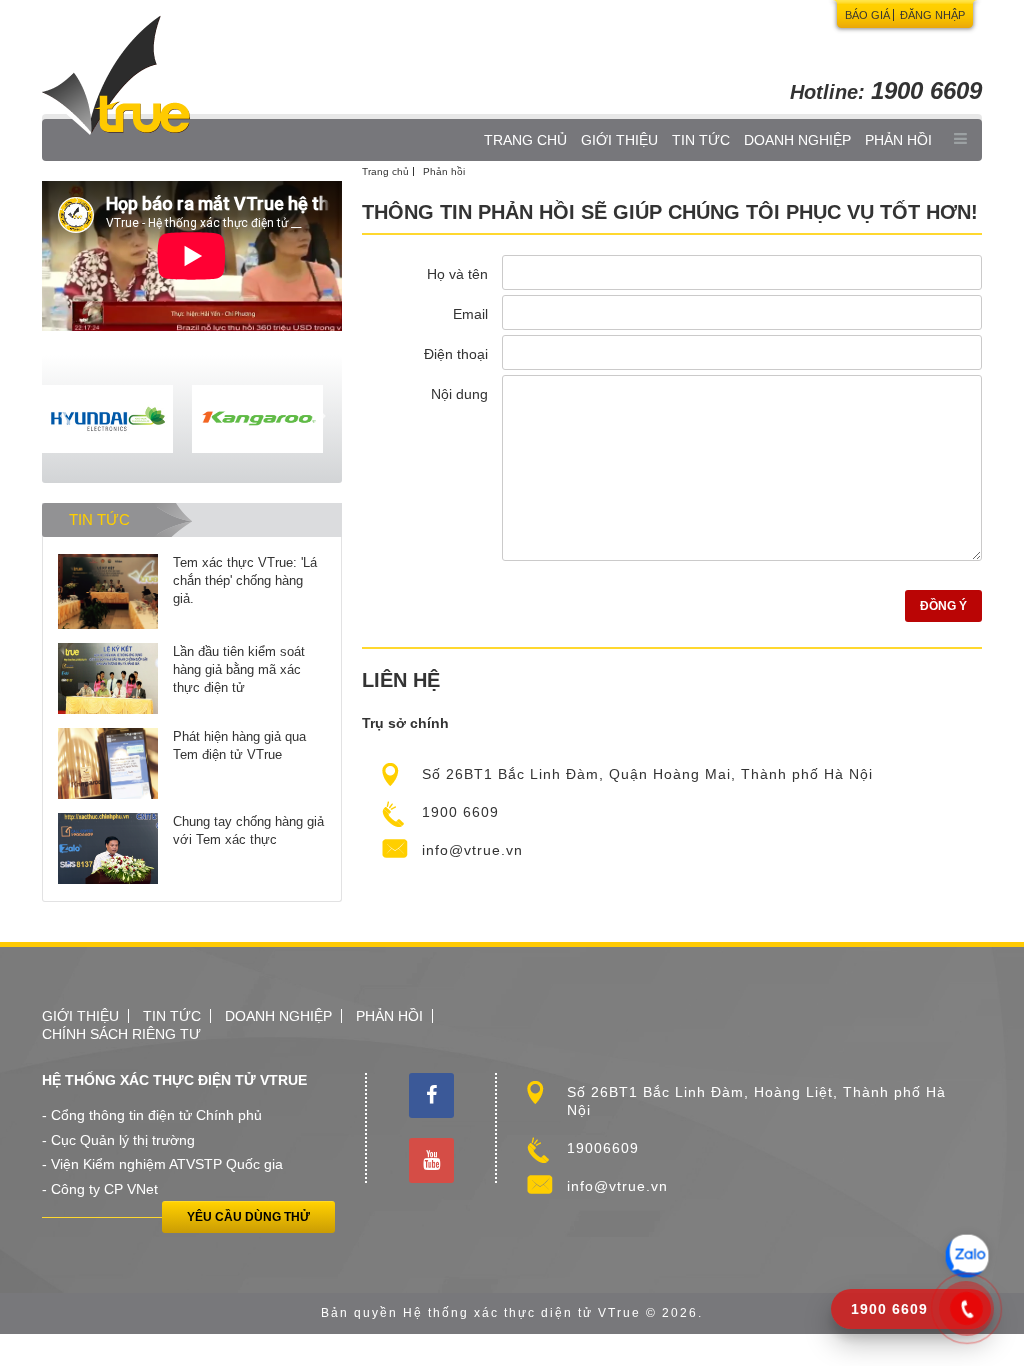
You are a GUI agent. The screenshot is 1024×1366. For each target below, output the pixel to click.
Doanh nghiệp (797, 140)
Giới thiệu (619, 140)
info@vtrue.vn (472, 850)
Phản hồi (898, 140)
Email (470, 314)
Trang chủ (525, 140)
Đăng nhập (932, 15)
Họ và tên (457, 274)
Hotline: (886, 92)
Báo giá (867, 15)
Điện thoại (456, 354)
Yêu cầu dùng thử (248, 1217)
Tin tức (701, 140)
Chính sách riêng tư (121, 1034)
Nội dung (459, 394)
